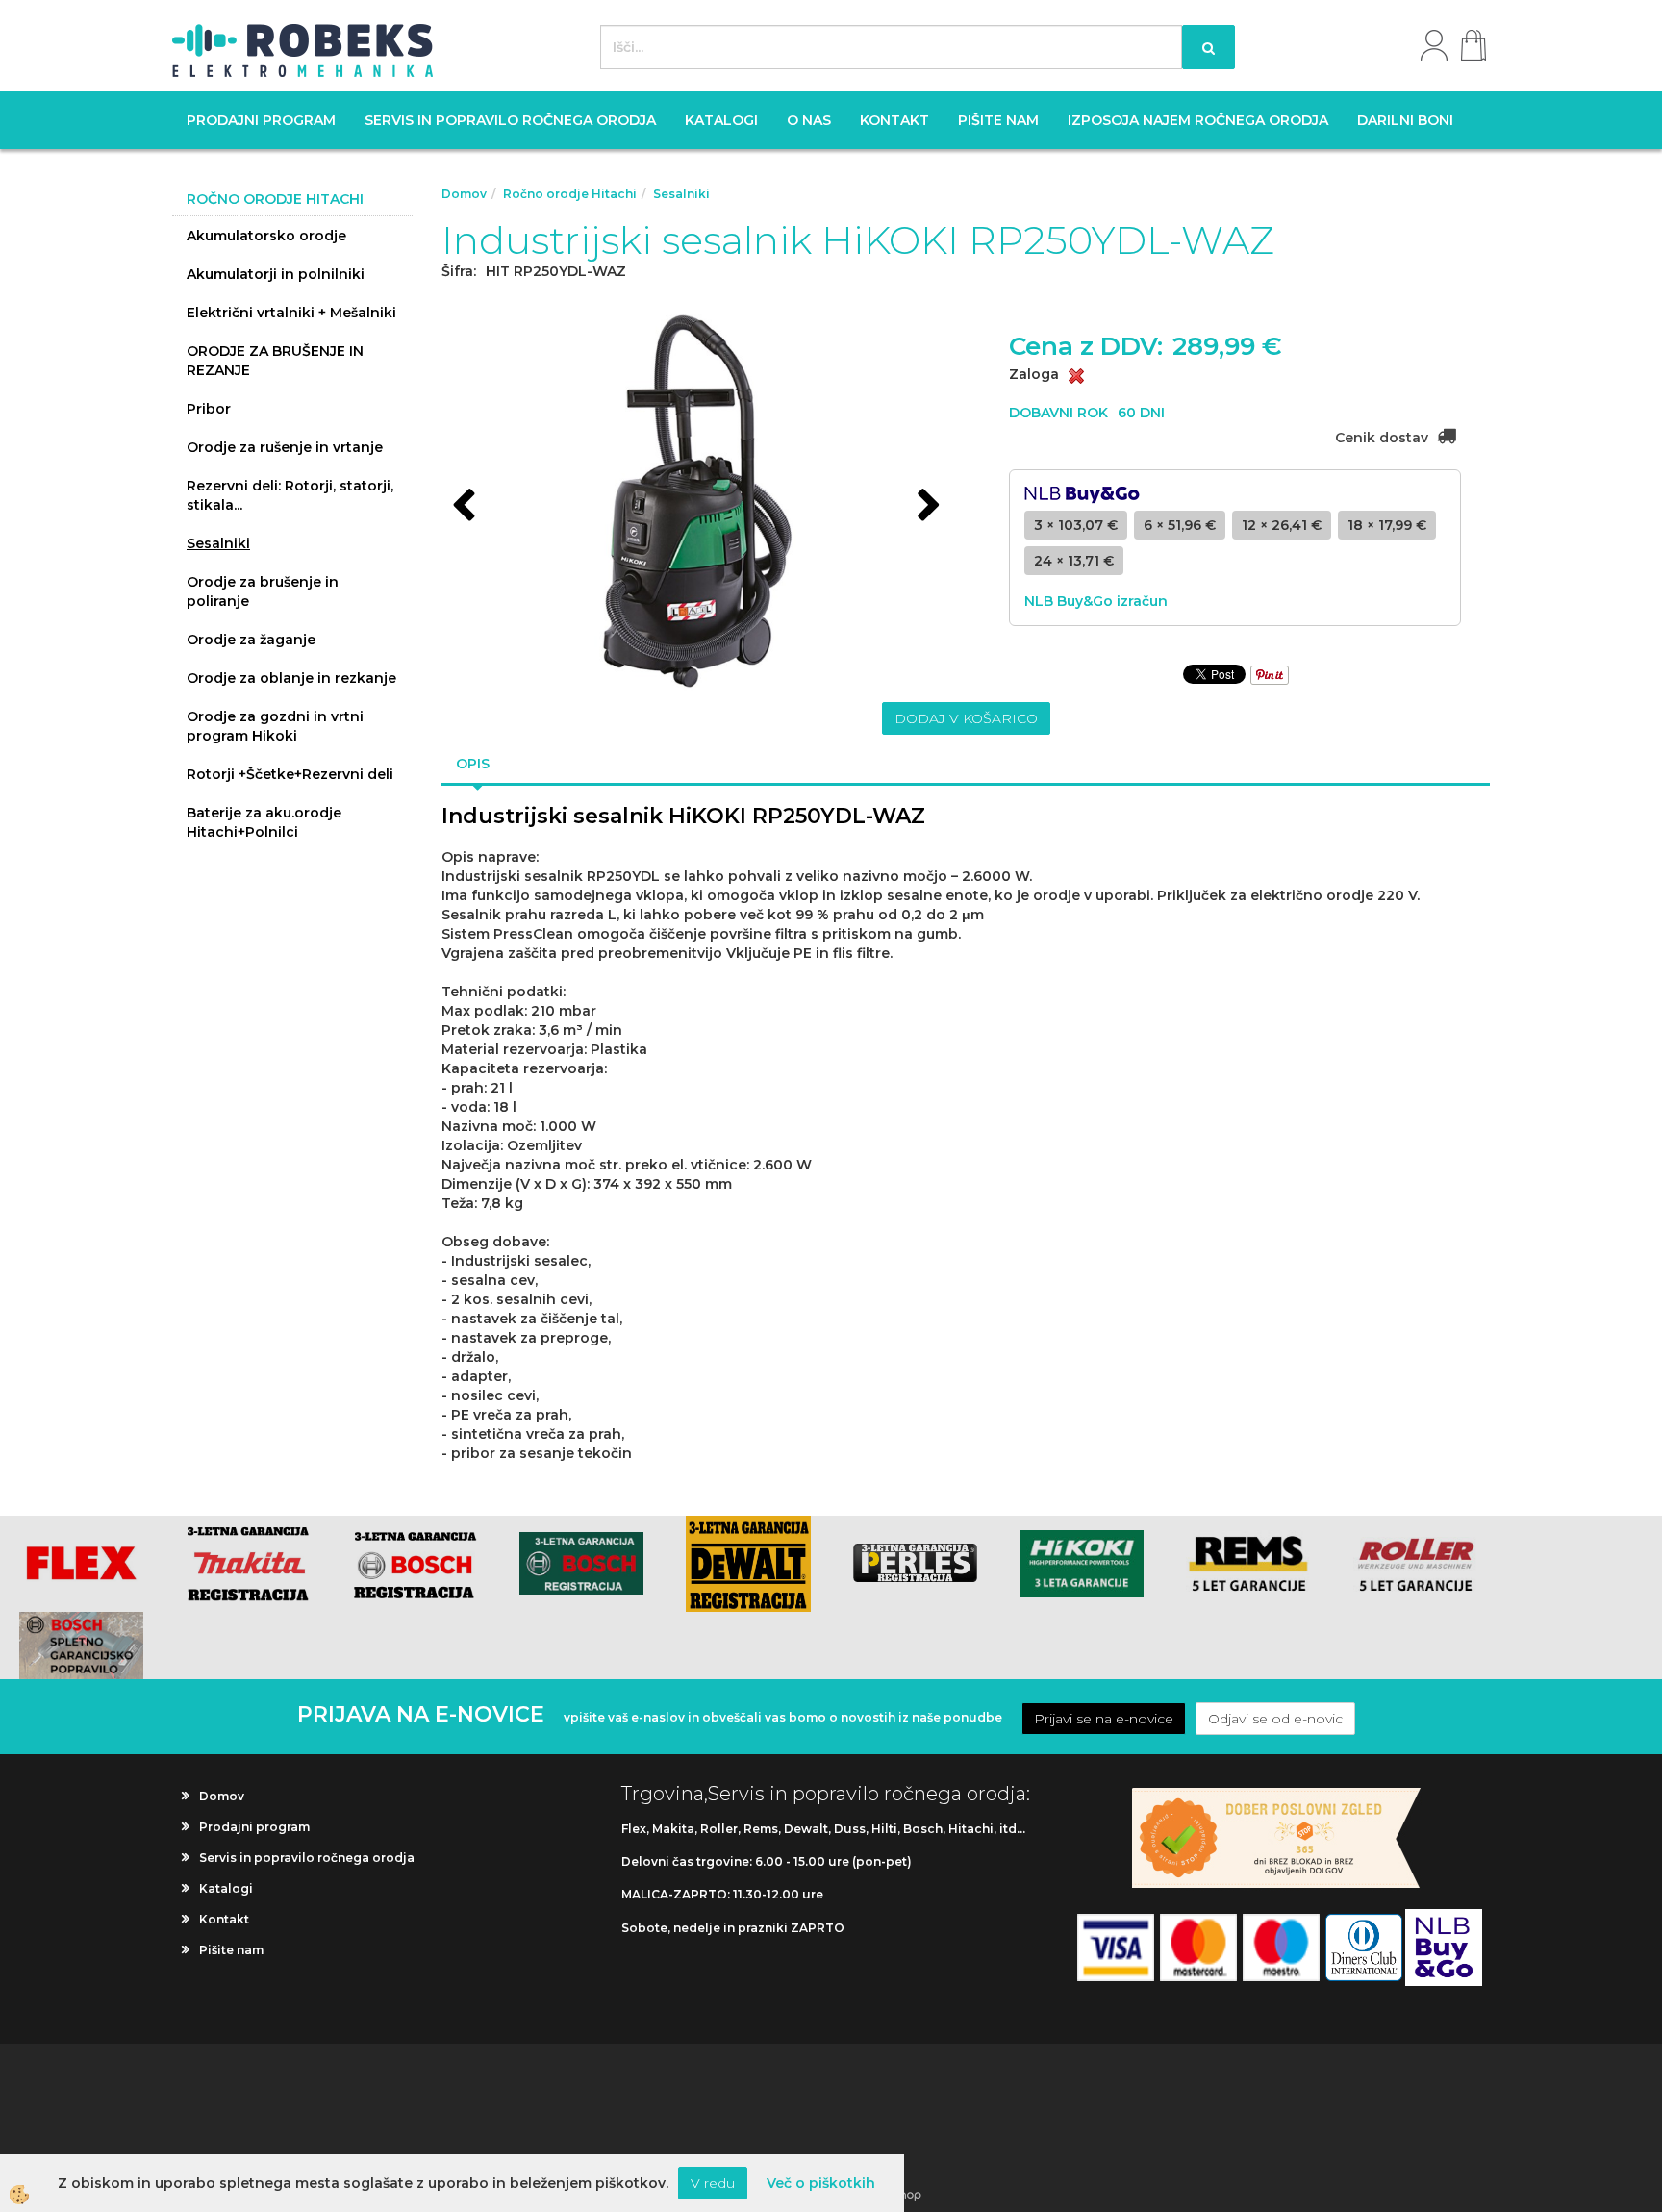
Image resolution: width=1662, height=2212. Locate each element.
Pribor (209, 409)
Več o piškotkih (821, 2183)
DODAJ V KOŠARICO (966, 718)
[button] (927, 507)
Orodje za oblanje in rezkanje (291, 678)
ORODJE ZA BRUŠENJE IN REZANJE (275, 361)
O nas (809, 120)
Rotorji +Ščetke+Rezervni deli (290, 774)
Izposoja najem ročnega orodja (1198, 120)
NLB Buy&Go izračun (1096, 601)
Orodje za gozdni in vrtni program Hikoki (275, 726)
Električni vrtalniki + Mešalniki (291, 313)
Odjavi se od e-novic (1275, 1719)
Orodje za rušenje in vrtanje (285, 447)
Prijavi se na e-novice (1104, 1719)
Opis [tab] (473, 764)
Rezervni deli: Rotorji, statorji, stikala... (290, 495)
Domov (464, 194)
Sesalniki (218, 543)
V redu (713, 2183)
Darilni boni (1405, 120)
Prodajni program (261, 120)
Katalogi (721, 120)
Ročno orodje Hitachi (570, 194)
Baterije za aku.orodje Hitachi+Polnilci (264, 822)
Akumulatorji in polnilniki (276, 274)
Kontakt (894, 120)
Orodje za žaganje (251, 640)
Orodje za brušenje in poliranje (263, 591)
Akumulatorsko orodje (266, 236)
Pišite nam (998, 120)
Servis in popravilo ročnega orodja (510, 120)
